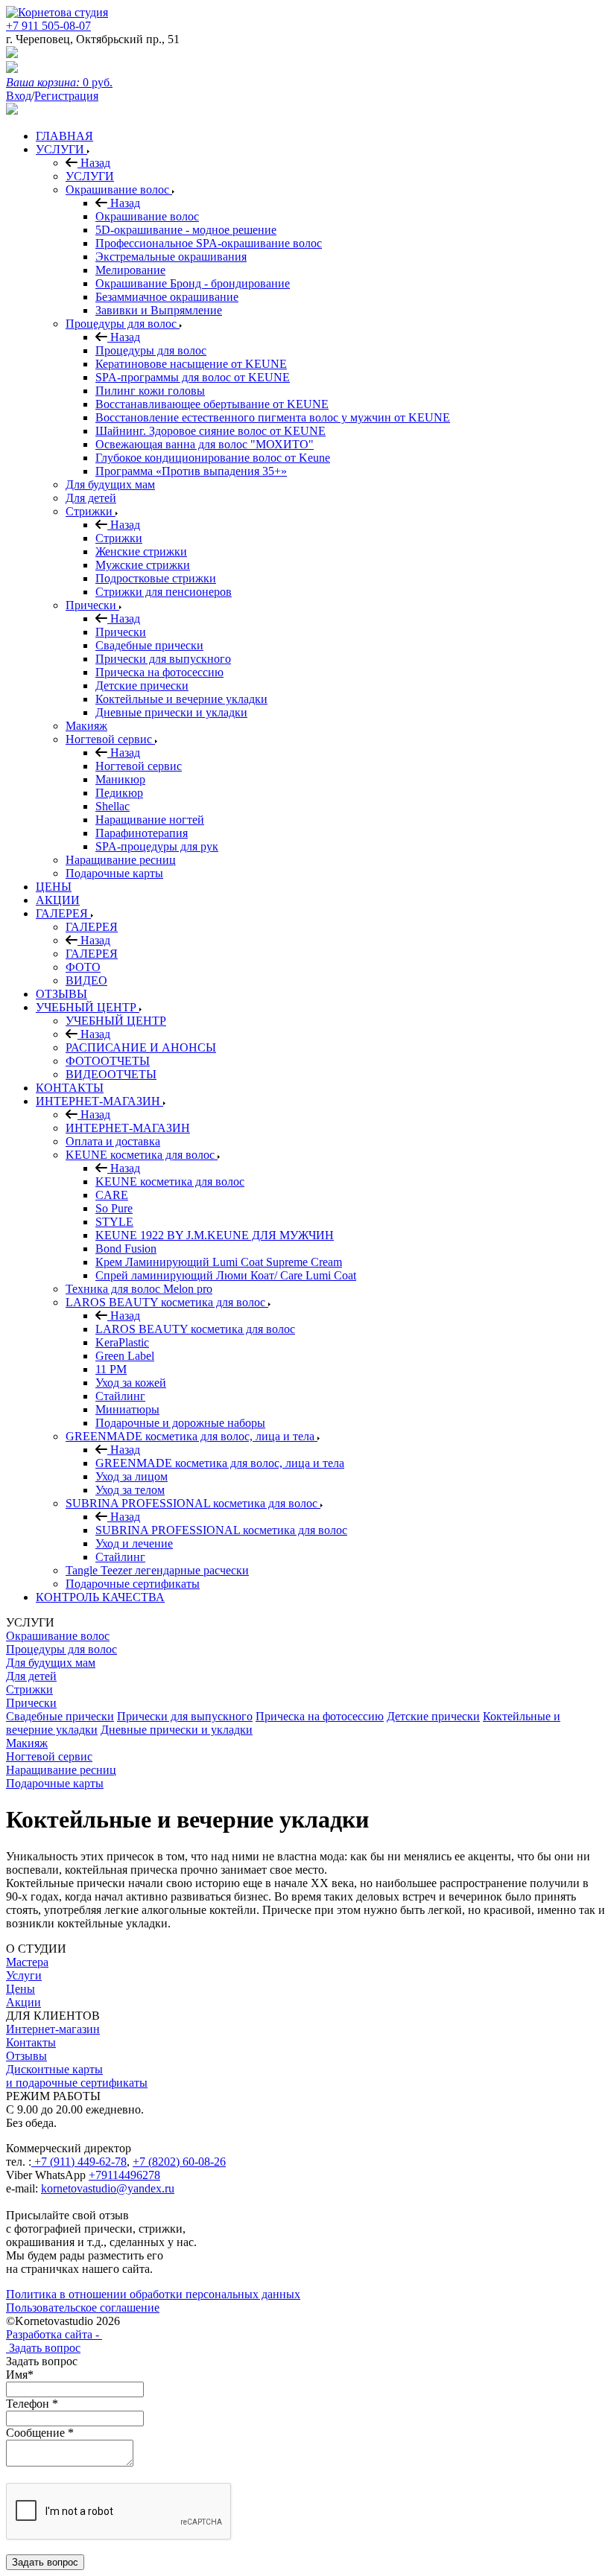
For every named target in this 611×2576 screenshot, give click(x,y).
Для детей (91, 498)
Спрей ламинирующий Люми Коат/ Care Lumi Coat (226, 1275)
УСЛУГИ (61, 149)
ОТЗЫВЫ (61, 994)
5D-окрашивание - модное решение (186, 230)
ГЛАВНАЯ (64, 136)
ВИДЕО (86, 980)
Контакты (31, 2042)
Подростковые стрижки (156, 578)
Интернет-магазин (53, 2029)
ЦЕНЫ (54, 887)
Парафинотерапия (142, 833)
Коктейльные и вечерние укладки (181, 699)
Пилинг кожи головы (150, 391)
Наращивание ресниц (121, 860)
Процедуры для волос (123, 324)
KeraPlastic (122, 1342)
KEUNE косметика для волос (142, 1155)
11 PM (111, 1369)
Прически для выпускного (163, 659)
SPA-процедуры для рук (157, 846)
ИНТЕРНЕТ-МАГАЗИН (99, 1101)
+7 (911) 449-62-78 (79, 2162)
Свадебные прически (149, 645)
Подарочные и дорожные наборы (180, 1423)
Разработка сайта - (54, 2334)
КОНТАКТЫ (70, 1088)
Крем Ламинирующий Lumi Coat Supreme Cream (219, 1262)
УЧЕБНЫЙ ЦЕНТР (88, 1007)
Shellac (113, 806)
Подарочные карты (114, 873)
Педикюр (119, 793)
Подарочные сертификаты (133, 1584)
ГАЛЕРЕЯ (63, 913)
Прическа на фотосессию (159, 672)
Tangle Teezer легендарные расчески (157, 1570)
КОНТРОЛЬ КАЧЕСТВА (100, 1597)
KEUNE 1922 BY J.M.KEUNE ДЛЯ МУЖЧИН (215, 1235)
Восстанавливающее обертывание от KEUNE (212, 404)
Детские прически (142, 686)
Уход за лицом (132, 1476)
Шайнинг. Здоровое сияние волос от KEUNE (210, 431)
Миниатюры (127, 1409)
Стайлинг (120, 1396)
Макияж (86, 726)
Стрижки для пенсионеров (164, 592)
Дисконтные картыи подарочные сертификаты (77, 2076)
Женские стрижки (141, 551)
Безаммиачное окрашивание (167, 297)
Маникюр (120, 779)
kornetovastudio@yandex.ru (108, 2188)
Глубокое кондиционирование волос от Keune (213, 458)
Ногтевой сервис (110, 739)
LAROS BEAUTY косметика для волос (167, 1302)
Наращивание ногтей (150, 820)
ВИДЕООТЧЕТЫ (111, 1074)
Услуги (24, 1975)
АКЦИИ (58, 900)
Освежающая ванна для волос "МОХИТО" (205, 444)
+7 (140, 2162)
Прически (92, 605)
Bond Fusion (126, 1249)
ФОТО (83, 967)
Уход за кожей (131, 1383)
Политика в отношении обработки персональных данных (153, 2294)
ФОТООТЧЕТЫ (108, 1061)
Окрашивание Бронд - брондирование (193, 283)
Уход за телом (130, 1490)
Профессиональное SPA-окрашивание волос (209, 243)
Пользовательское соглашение (83, 2308)
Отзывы (26, 2056)
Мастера (27, 1962)
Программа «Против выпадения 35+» (191, 471)
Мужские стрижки (143, 565)
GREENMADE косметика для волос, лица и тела (191, 1436)
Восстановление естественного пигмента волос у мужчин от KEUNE (273, 417)
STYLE (114, 1222)
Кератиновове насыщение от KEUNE (191, 364)
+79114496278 (124, 2175)
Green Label (125, 1356)
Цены (20, 1989)
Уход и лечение (134, 1543)
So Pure (114, 1208)
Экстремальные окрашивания (171, 257)
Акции (23, 2002)
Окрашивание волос (119, 190)
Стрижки (91, 511)
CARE (112, 1195)
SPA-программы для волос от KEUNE (193, 377)
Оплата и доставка (113, 1141)
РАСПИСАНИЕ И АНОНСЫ (141, 1047)
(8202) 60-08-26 (187, 2162)
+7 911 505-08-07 (48, 26)
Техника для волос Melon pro (139, 1289)
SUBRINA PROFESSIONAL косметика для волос (193, 1503)
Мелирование (130, 270)
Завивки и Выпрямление (159, 310)
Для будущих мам (110, 484)
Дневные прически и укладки (171, 712)
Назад (94, 163)
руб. (59, 82)
